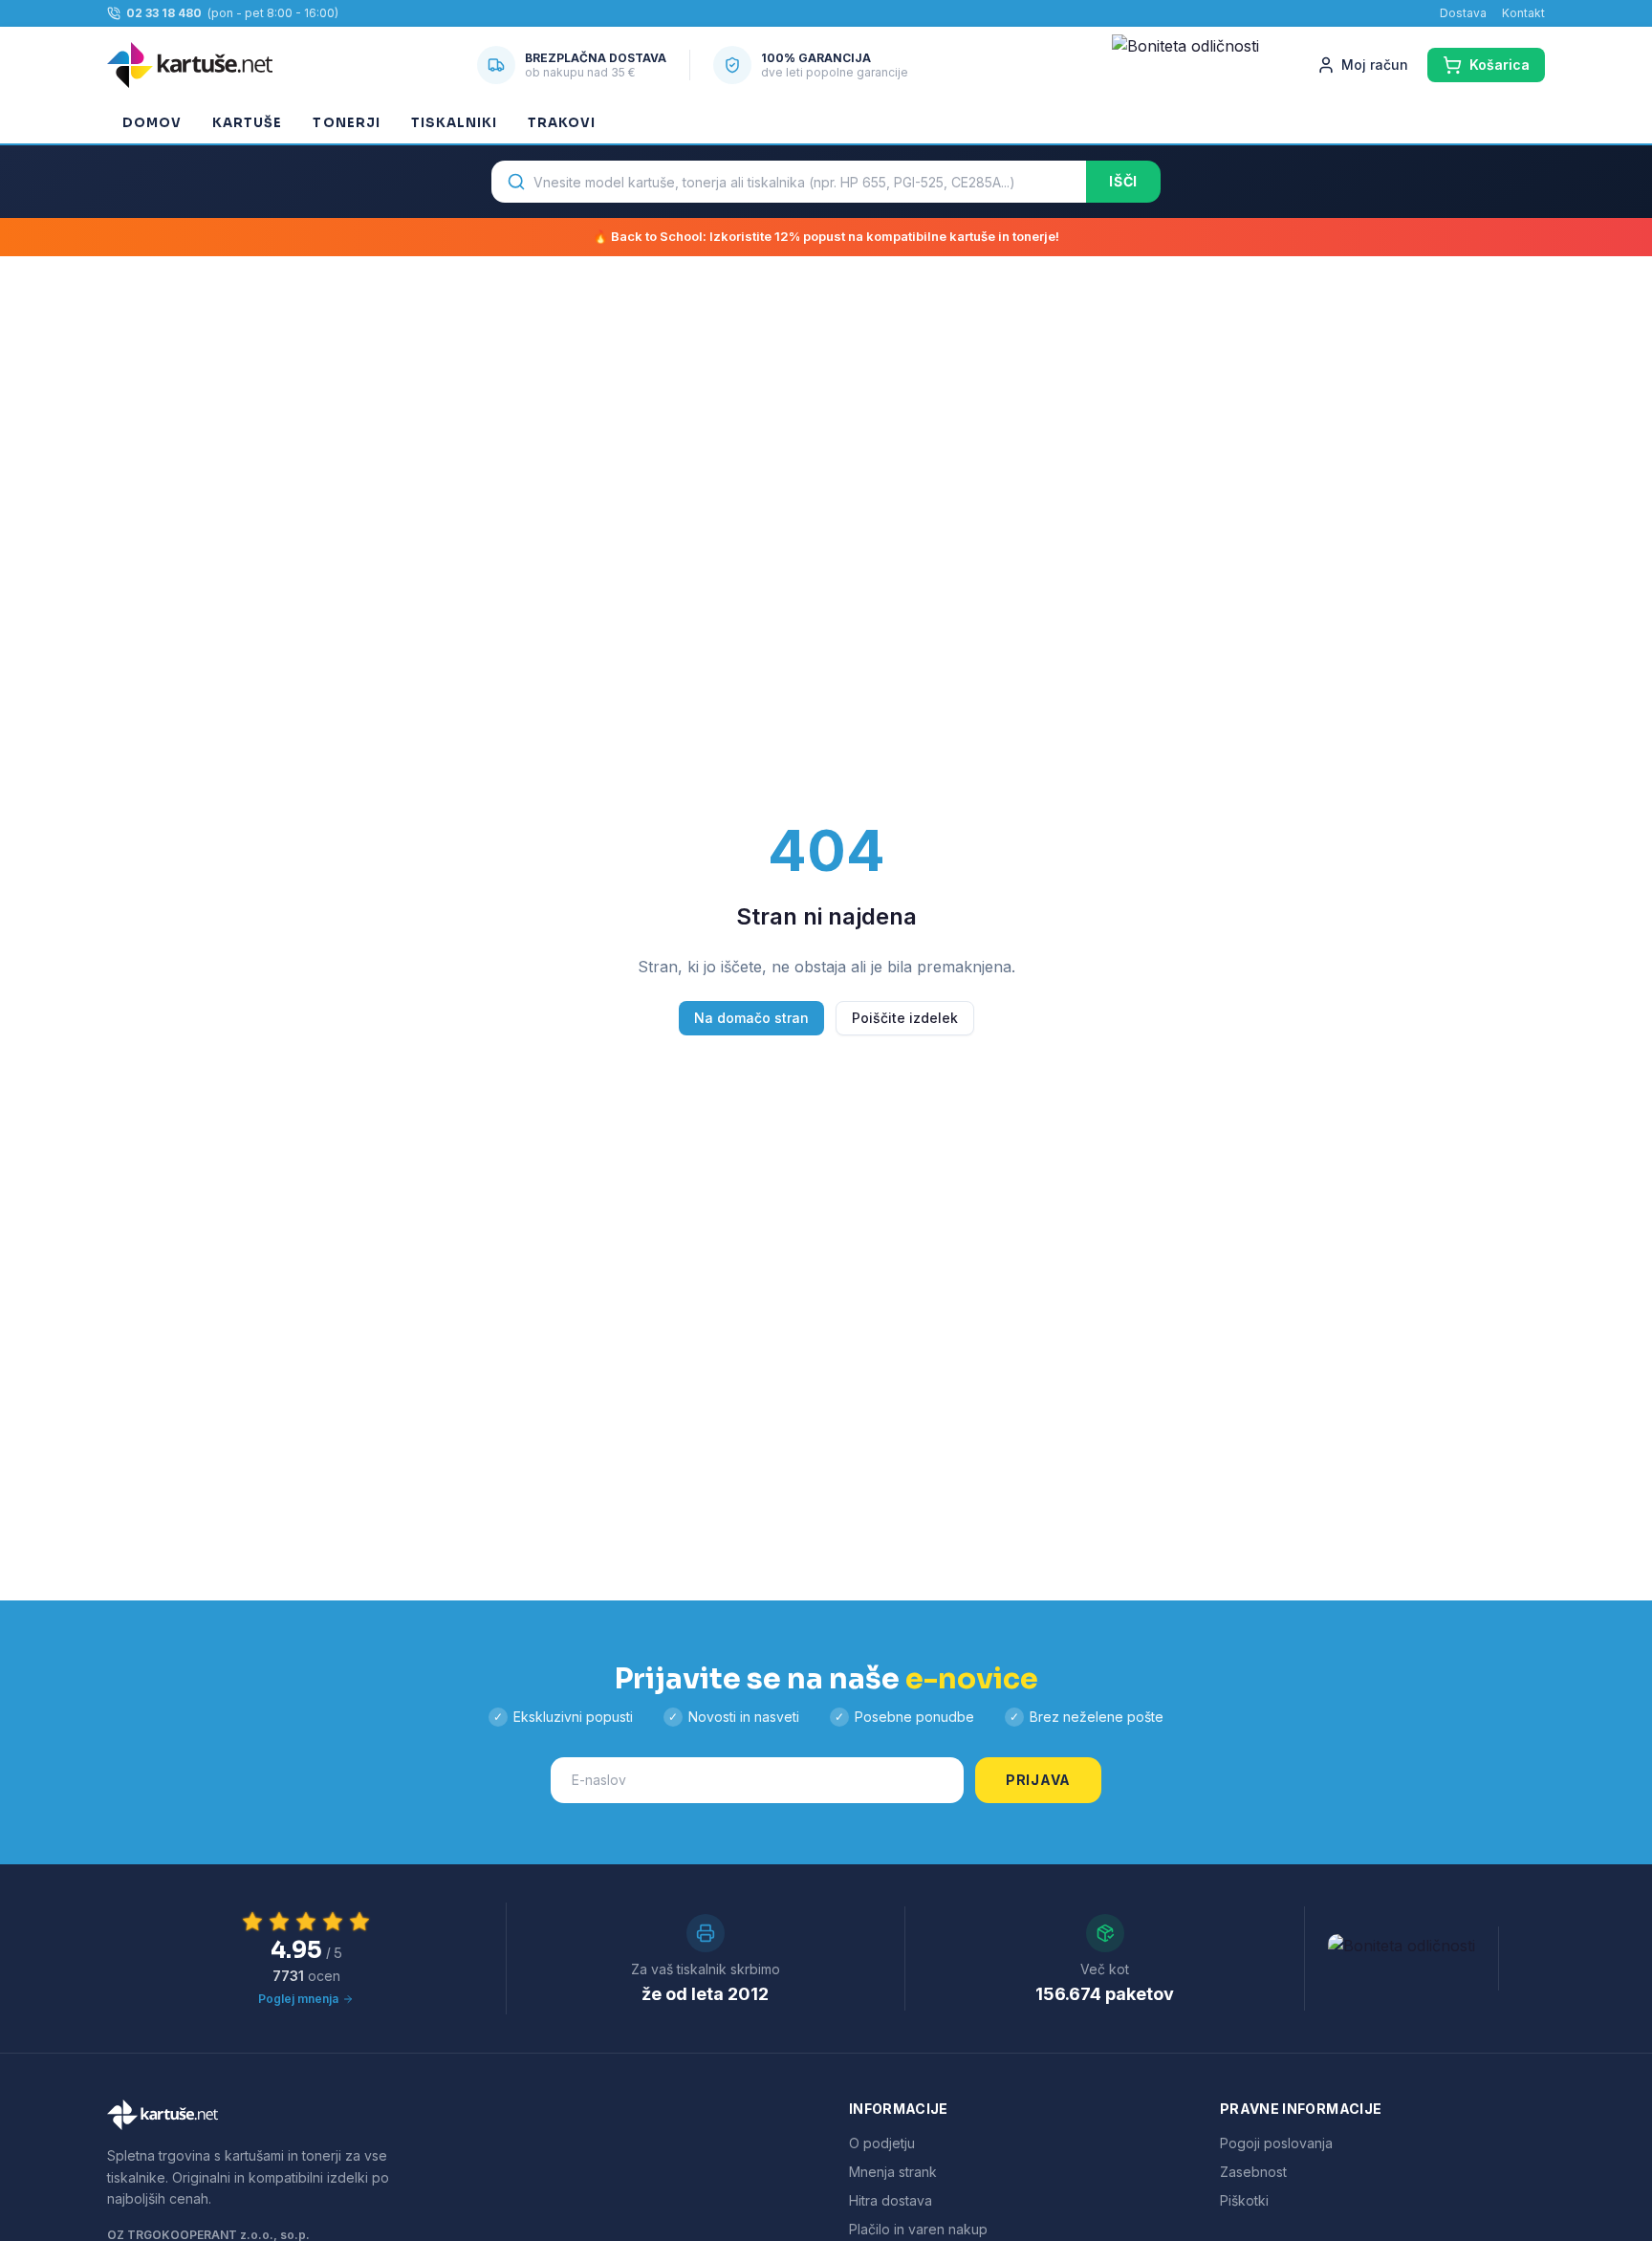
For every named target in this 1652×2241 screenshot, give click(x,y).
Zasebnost (1253, 2172)
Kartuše (247, 123)
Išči (1123, 181)
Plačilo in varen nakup (918, 2229)
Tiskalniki (454, 123)
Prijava (1038, 1780)
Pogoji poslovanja (1276, 2143)
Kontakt (1523, 13)
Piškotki (1244, 2200)
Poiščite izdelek (905, 1018)
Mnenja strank (893, 2172)
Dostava (1463, 13)
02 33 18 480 (164, 13)
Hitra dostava (891, 2200)
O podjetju (882, 2143)
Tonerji (346, 123)
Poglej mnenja (298, 1999)
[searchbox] (789, 182)
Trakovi (562, 123)
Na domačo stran (751, 1018)
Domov (152, 123)
